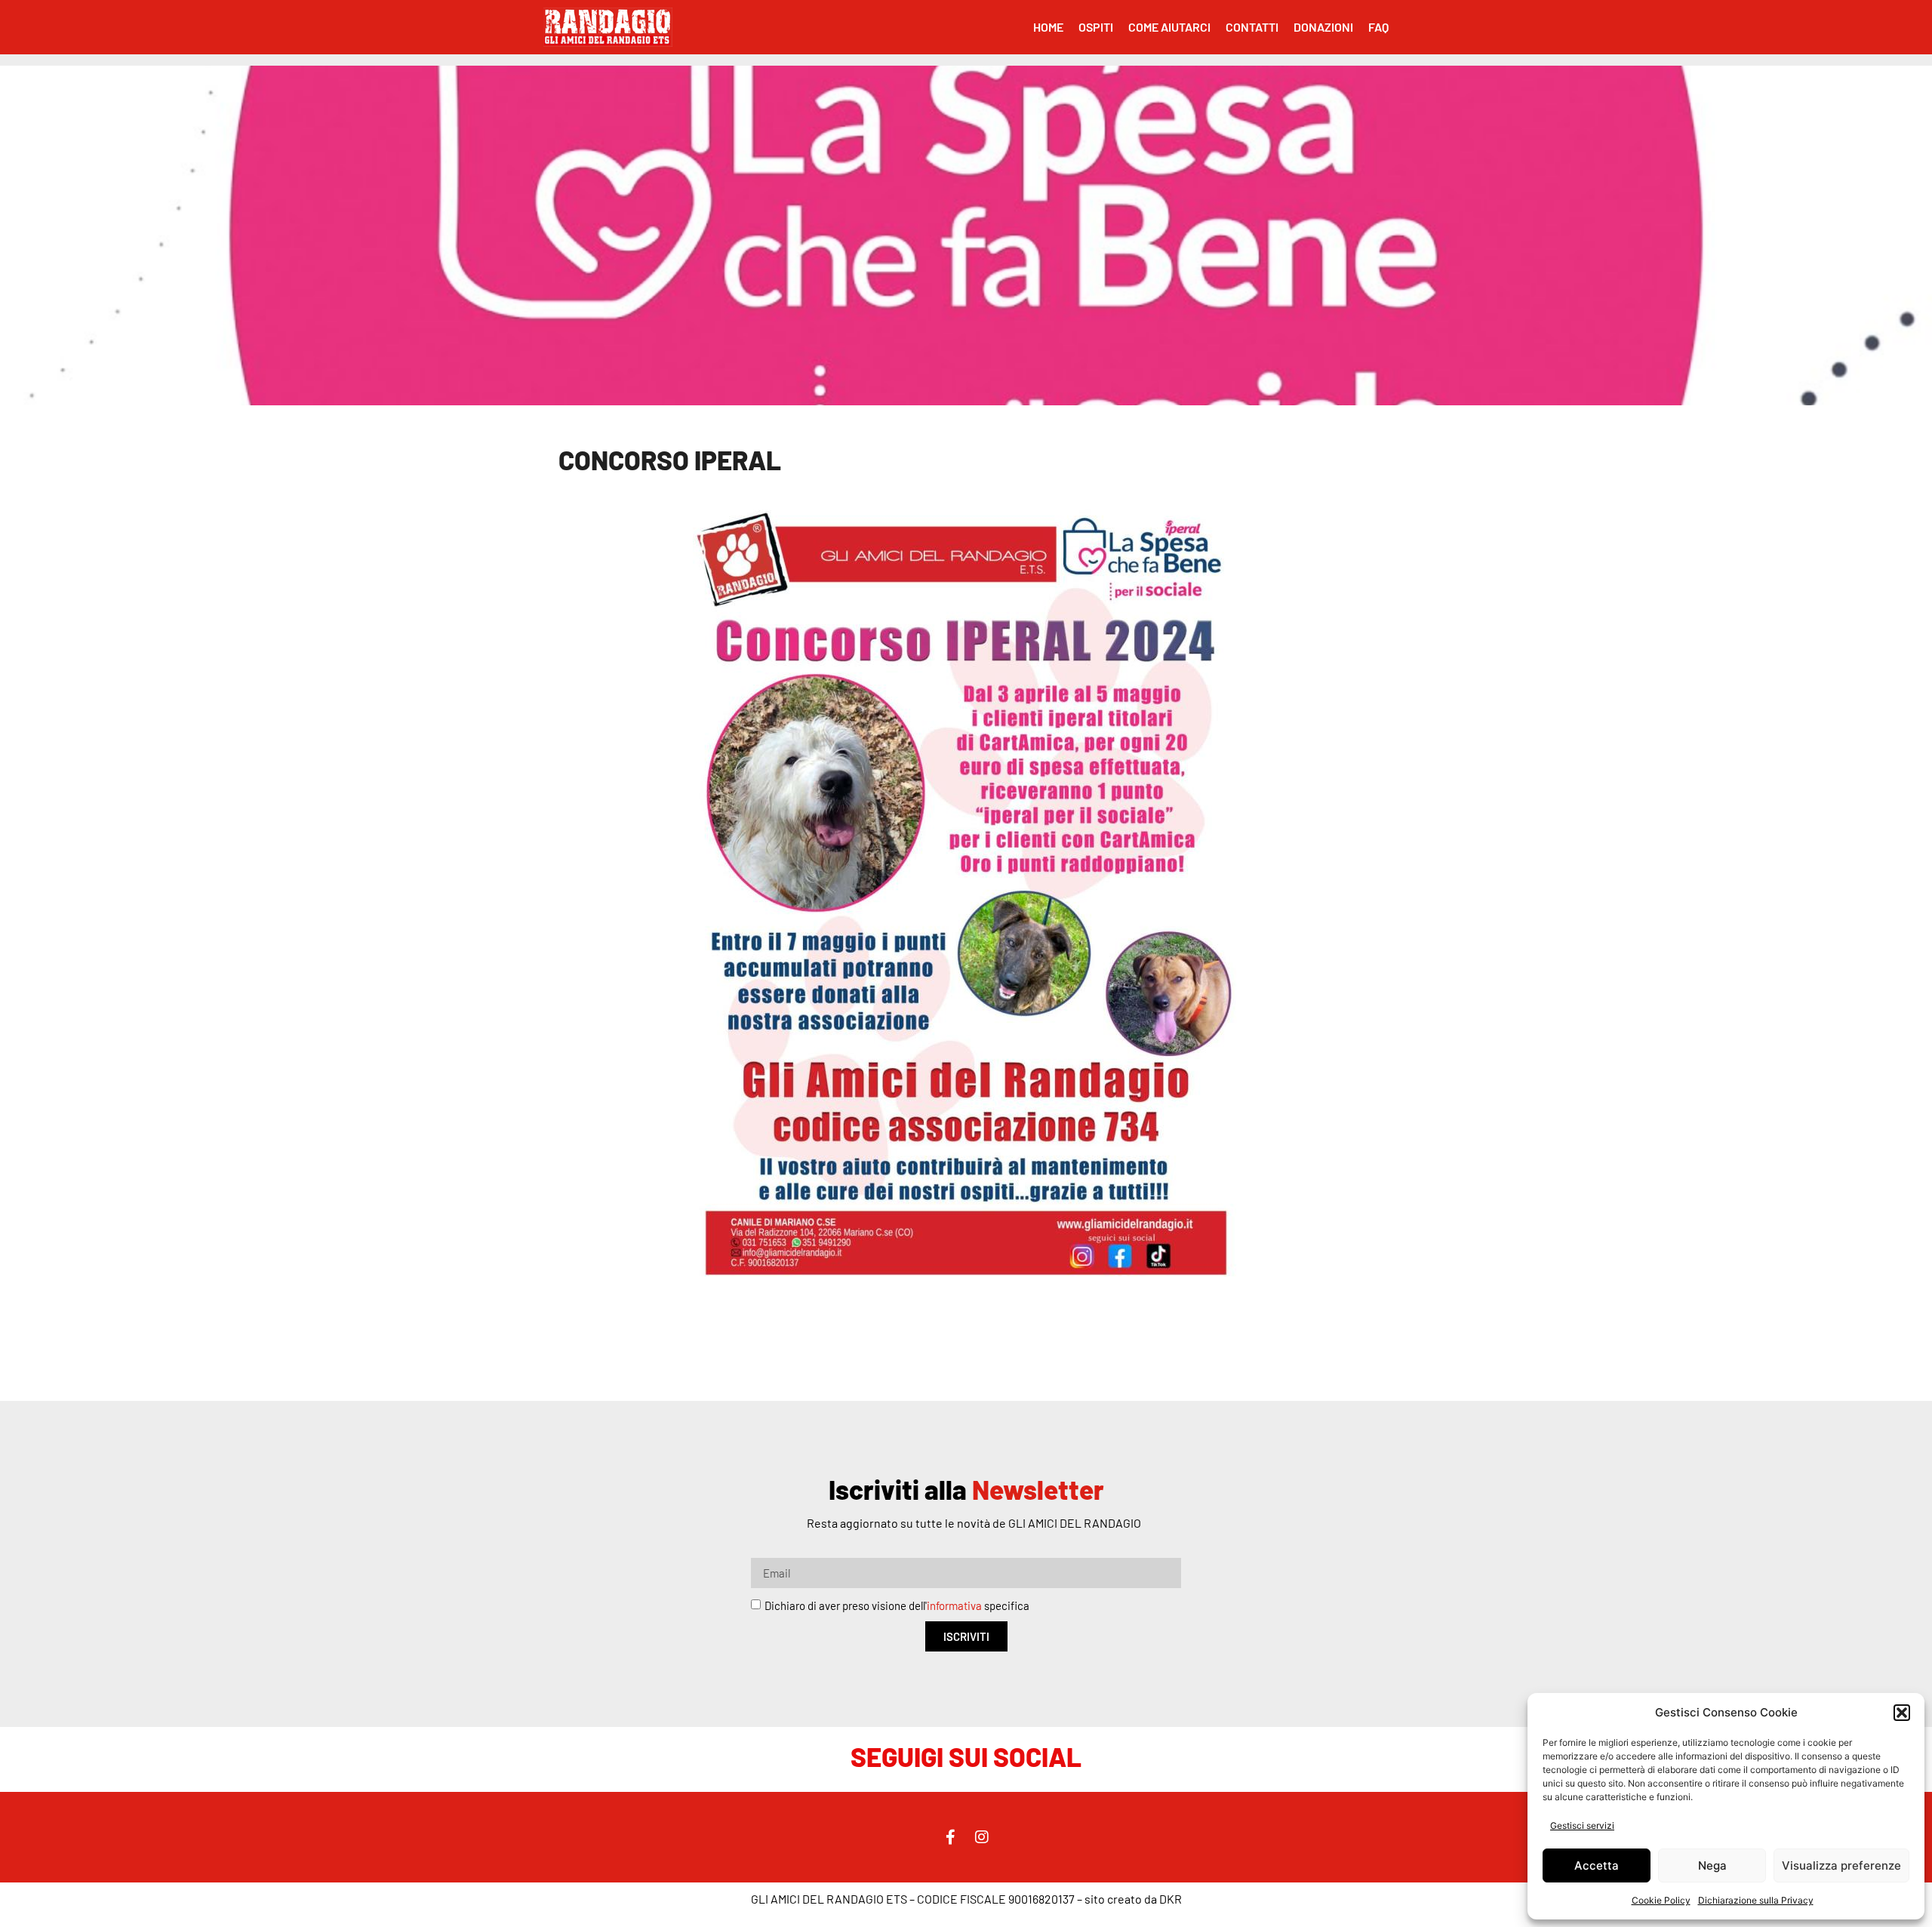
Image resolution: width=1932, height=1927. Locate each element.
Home (1048, 27)
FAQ (1378, 27)
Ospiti (1096, 27)
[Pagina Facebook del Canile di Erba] (982, 1837)
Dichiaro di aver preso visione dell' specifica (897, 1606)
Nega (1712, 1865)
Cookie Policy (1661, 1900)
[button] (1902, 1713)
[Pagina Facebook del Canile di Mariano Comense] (950, 1837)
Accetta (1597, 1865)
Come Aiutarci (1169, 27)
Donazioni (1323, 27)
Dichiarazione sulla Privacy (1756, 1900)
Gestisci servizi (1582, 1825)
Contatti (1252, 27)
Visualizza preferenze (1841, 1865)
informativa (954, 1606)
